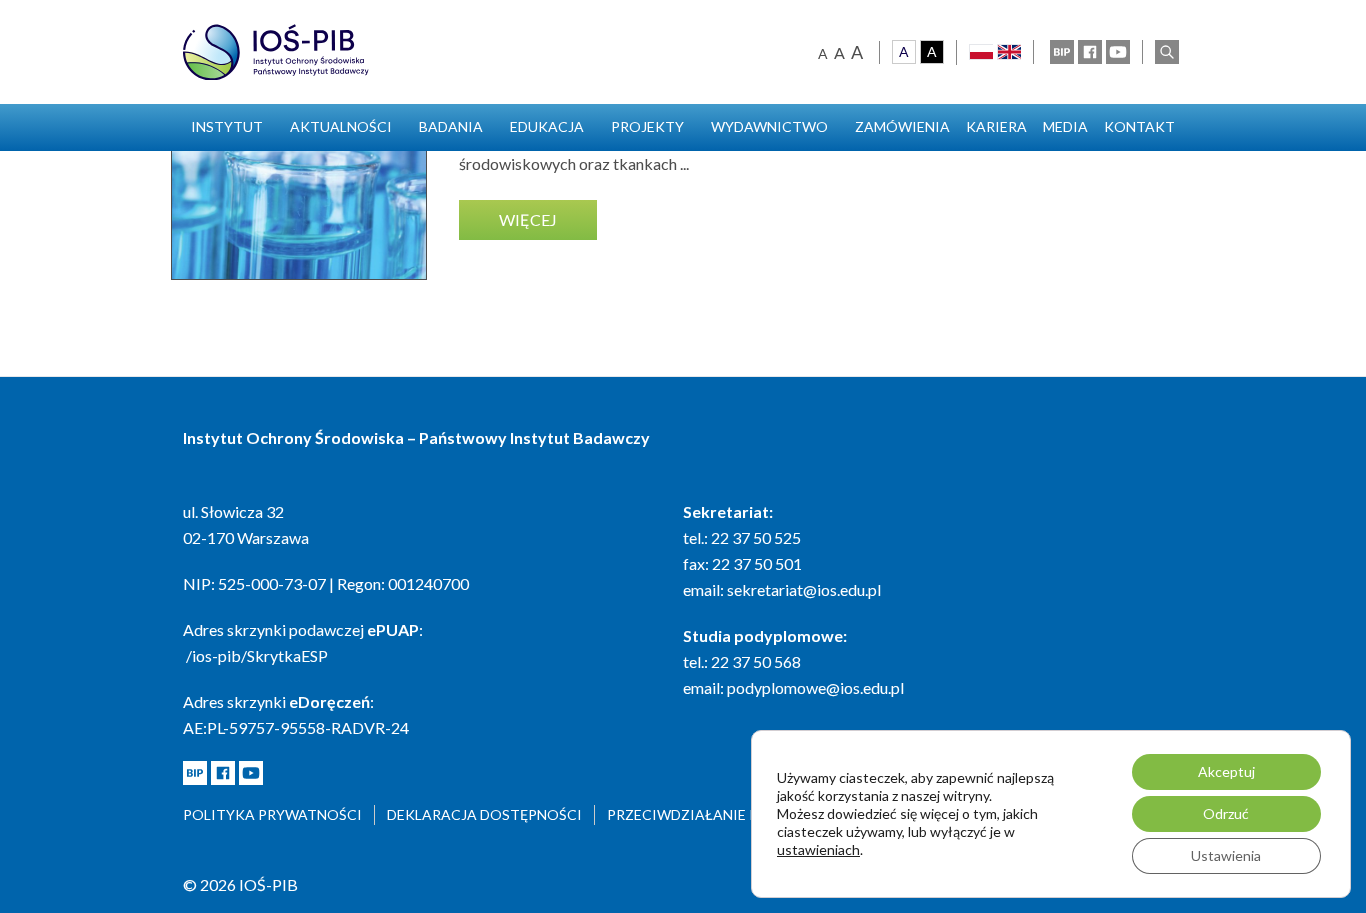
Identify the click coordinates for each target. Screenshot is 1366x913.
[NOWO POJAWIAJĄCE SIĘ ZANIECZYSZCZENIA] (299, 152)
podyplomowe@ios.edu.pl (815, 687)
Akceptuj (1226, 771)
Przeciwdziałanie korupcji (713, 814)
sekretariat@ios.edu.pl (804, 589)
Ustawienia (1226, 855)
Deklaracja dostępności (484, 814)
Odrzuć (1226, 813)
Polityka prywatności (272, 814)
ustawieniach (818, 849)
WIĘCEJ (528, 219)
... (684, 163)
